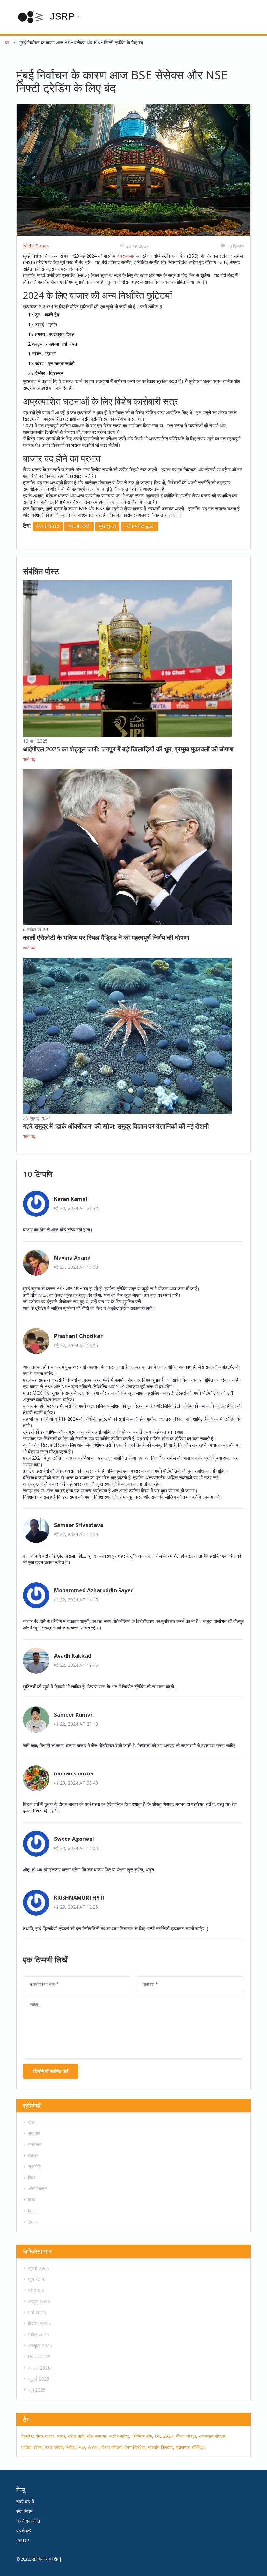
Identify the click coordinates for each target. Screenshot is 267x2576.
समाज (33, 2222)
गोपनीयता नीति (28, 2521)
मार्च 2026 (37, 2312)
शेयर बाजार (126, 256)
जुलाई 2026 (39, 2268)
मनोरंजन (35, 2144)
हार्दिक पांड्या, (33, 2447)
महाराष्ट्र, (183, 2447)
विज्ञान (33, 2211)
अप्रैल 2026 (39, 2301)
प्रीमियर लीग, (142, 2436)
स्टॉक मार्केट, (120, 2436)
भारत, (62, 2436)
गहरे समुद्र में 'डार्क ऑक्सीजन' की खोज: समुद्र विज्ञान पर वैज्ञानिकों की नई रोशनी (116, 1126)
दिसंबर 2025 (39, 2324)
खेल (31, 2122)
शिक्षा (32, 2178)
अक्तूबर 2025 (40, 2346)
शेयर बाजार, (46, 2436)
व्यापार (33, 2155)
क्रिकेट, (28, 2436)
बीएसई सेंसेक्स (48, 526)
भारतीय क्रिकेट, (161, 2447)
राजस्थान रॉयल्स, (213, 2436)
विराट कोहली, (112, 2447)
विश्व (32, 2200)
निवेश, (71, 2447)
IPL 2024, (165, 2436)
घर (7, 42)
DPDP (23, 2540)
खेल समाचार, (98, 2436)
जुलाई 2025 (39, 2379)
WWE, (94, 2447)
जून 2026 (37, 2279)
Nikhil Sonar (36, 246)
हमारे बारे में (25, 2501)
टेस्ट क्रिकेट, (135, 2447)
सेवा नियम (24, 2511)
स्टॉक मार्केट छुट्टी (140, 526)
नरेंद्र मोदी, (77, 2436)
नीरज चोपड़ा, (187, 2436)
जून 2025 (37, 2390)
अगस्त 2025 (39, 2368)
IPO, (82, 2447)
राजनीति (35, 2166)
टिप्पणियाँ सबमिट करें (51, 2071)
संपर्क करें (24, 2531)
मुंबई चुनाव (107, 526)
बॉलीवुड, (199, 2447)
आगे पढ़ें (29, 759)
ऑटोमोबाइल (38, 2189)
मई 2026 (36, 2290)
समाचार (34, 2133)
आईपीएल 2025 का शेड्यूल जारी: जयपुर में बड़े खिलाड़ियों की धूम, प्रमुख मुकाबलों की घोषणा (128, 749)
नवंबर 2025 (38, 2335)
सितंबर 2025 (39, 2357)
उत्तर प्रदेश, (55, 2447)
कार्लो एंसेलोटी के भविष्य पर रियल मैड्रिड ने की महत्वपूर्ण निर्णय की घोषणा (106, 938)
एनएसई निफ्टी (79, 526)
